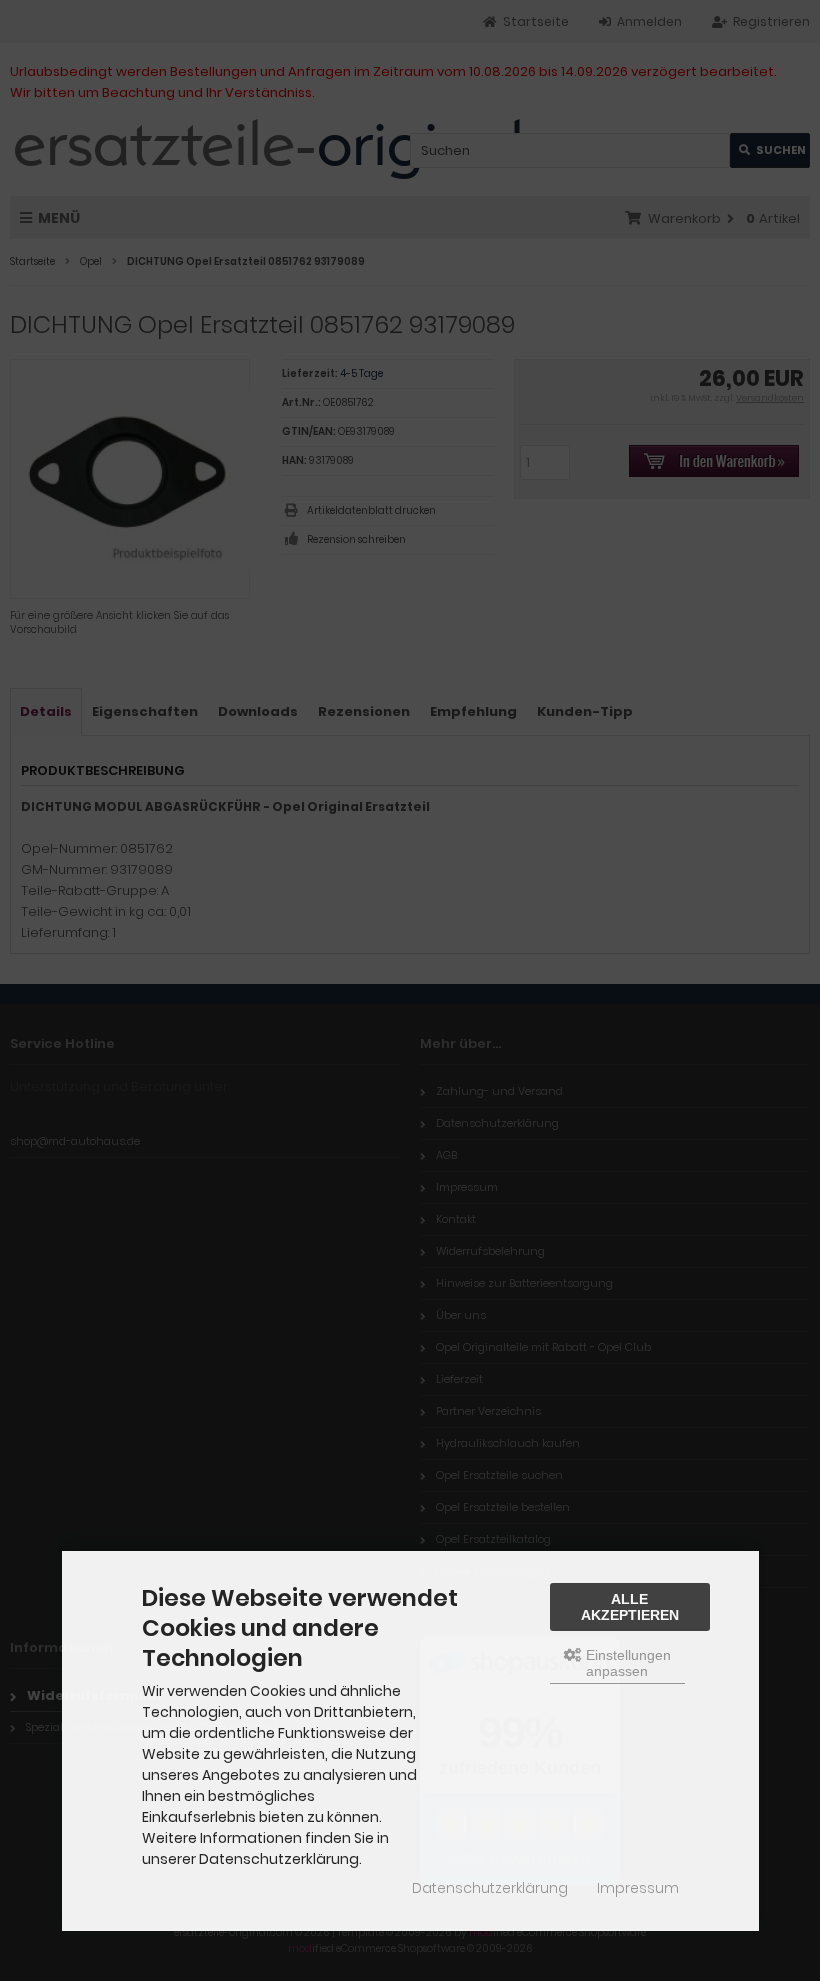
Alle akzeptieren (630, 1607)
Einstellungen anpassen (626, 1663)
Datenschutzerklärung (490, 1888)
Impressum (638, 1888)
